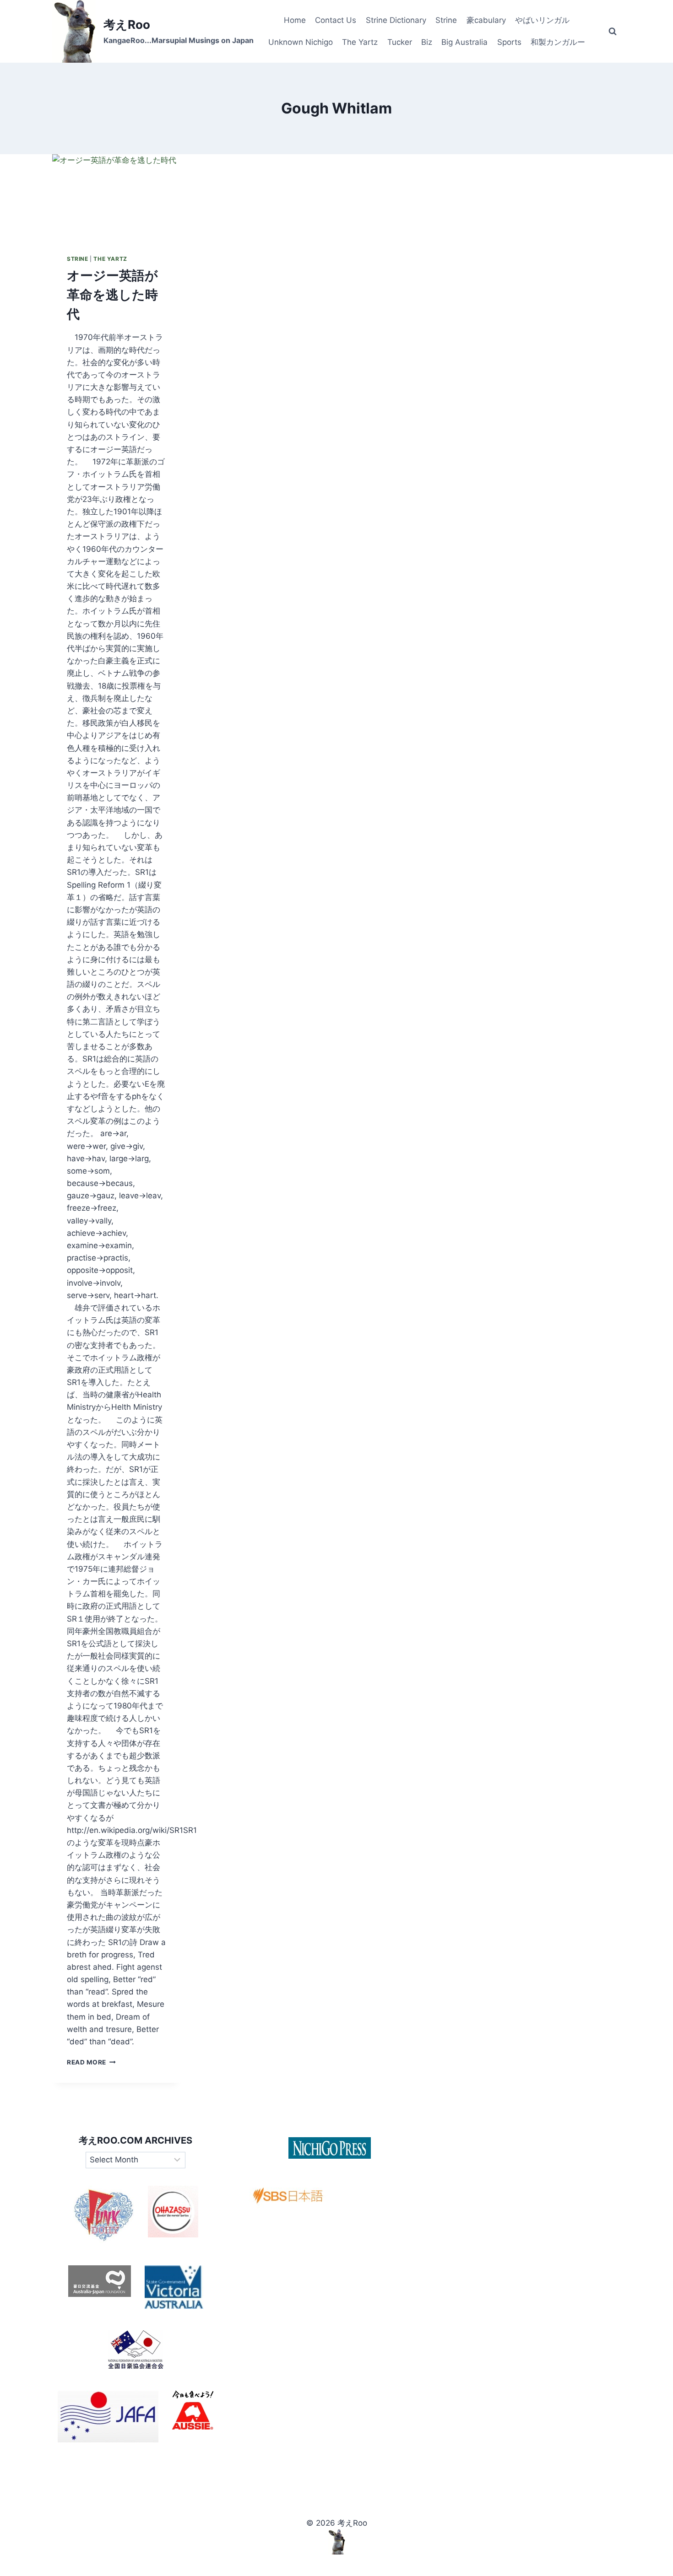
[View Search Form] (613, 32)
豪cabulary (486, 20)
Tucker (400, 42)
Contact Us (336, 20)
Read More (91, 2062)
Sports (509, 42)
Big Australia (464, 42)
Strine (446, 20)
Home (295, 20)
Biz (427, 42)
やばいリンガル (542, 20)
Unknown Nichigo (301, 42)
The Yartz (360, 42)
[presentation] (117, 197)
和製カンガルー (558, 42)
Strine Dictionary (396, 20)
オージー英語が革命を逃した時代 (112, 295)
